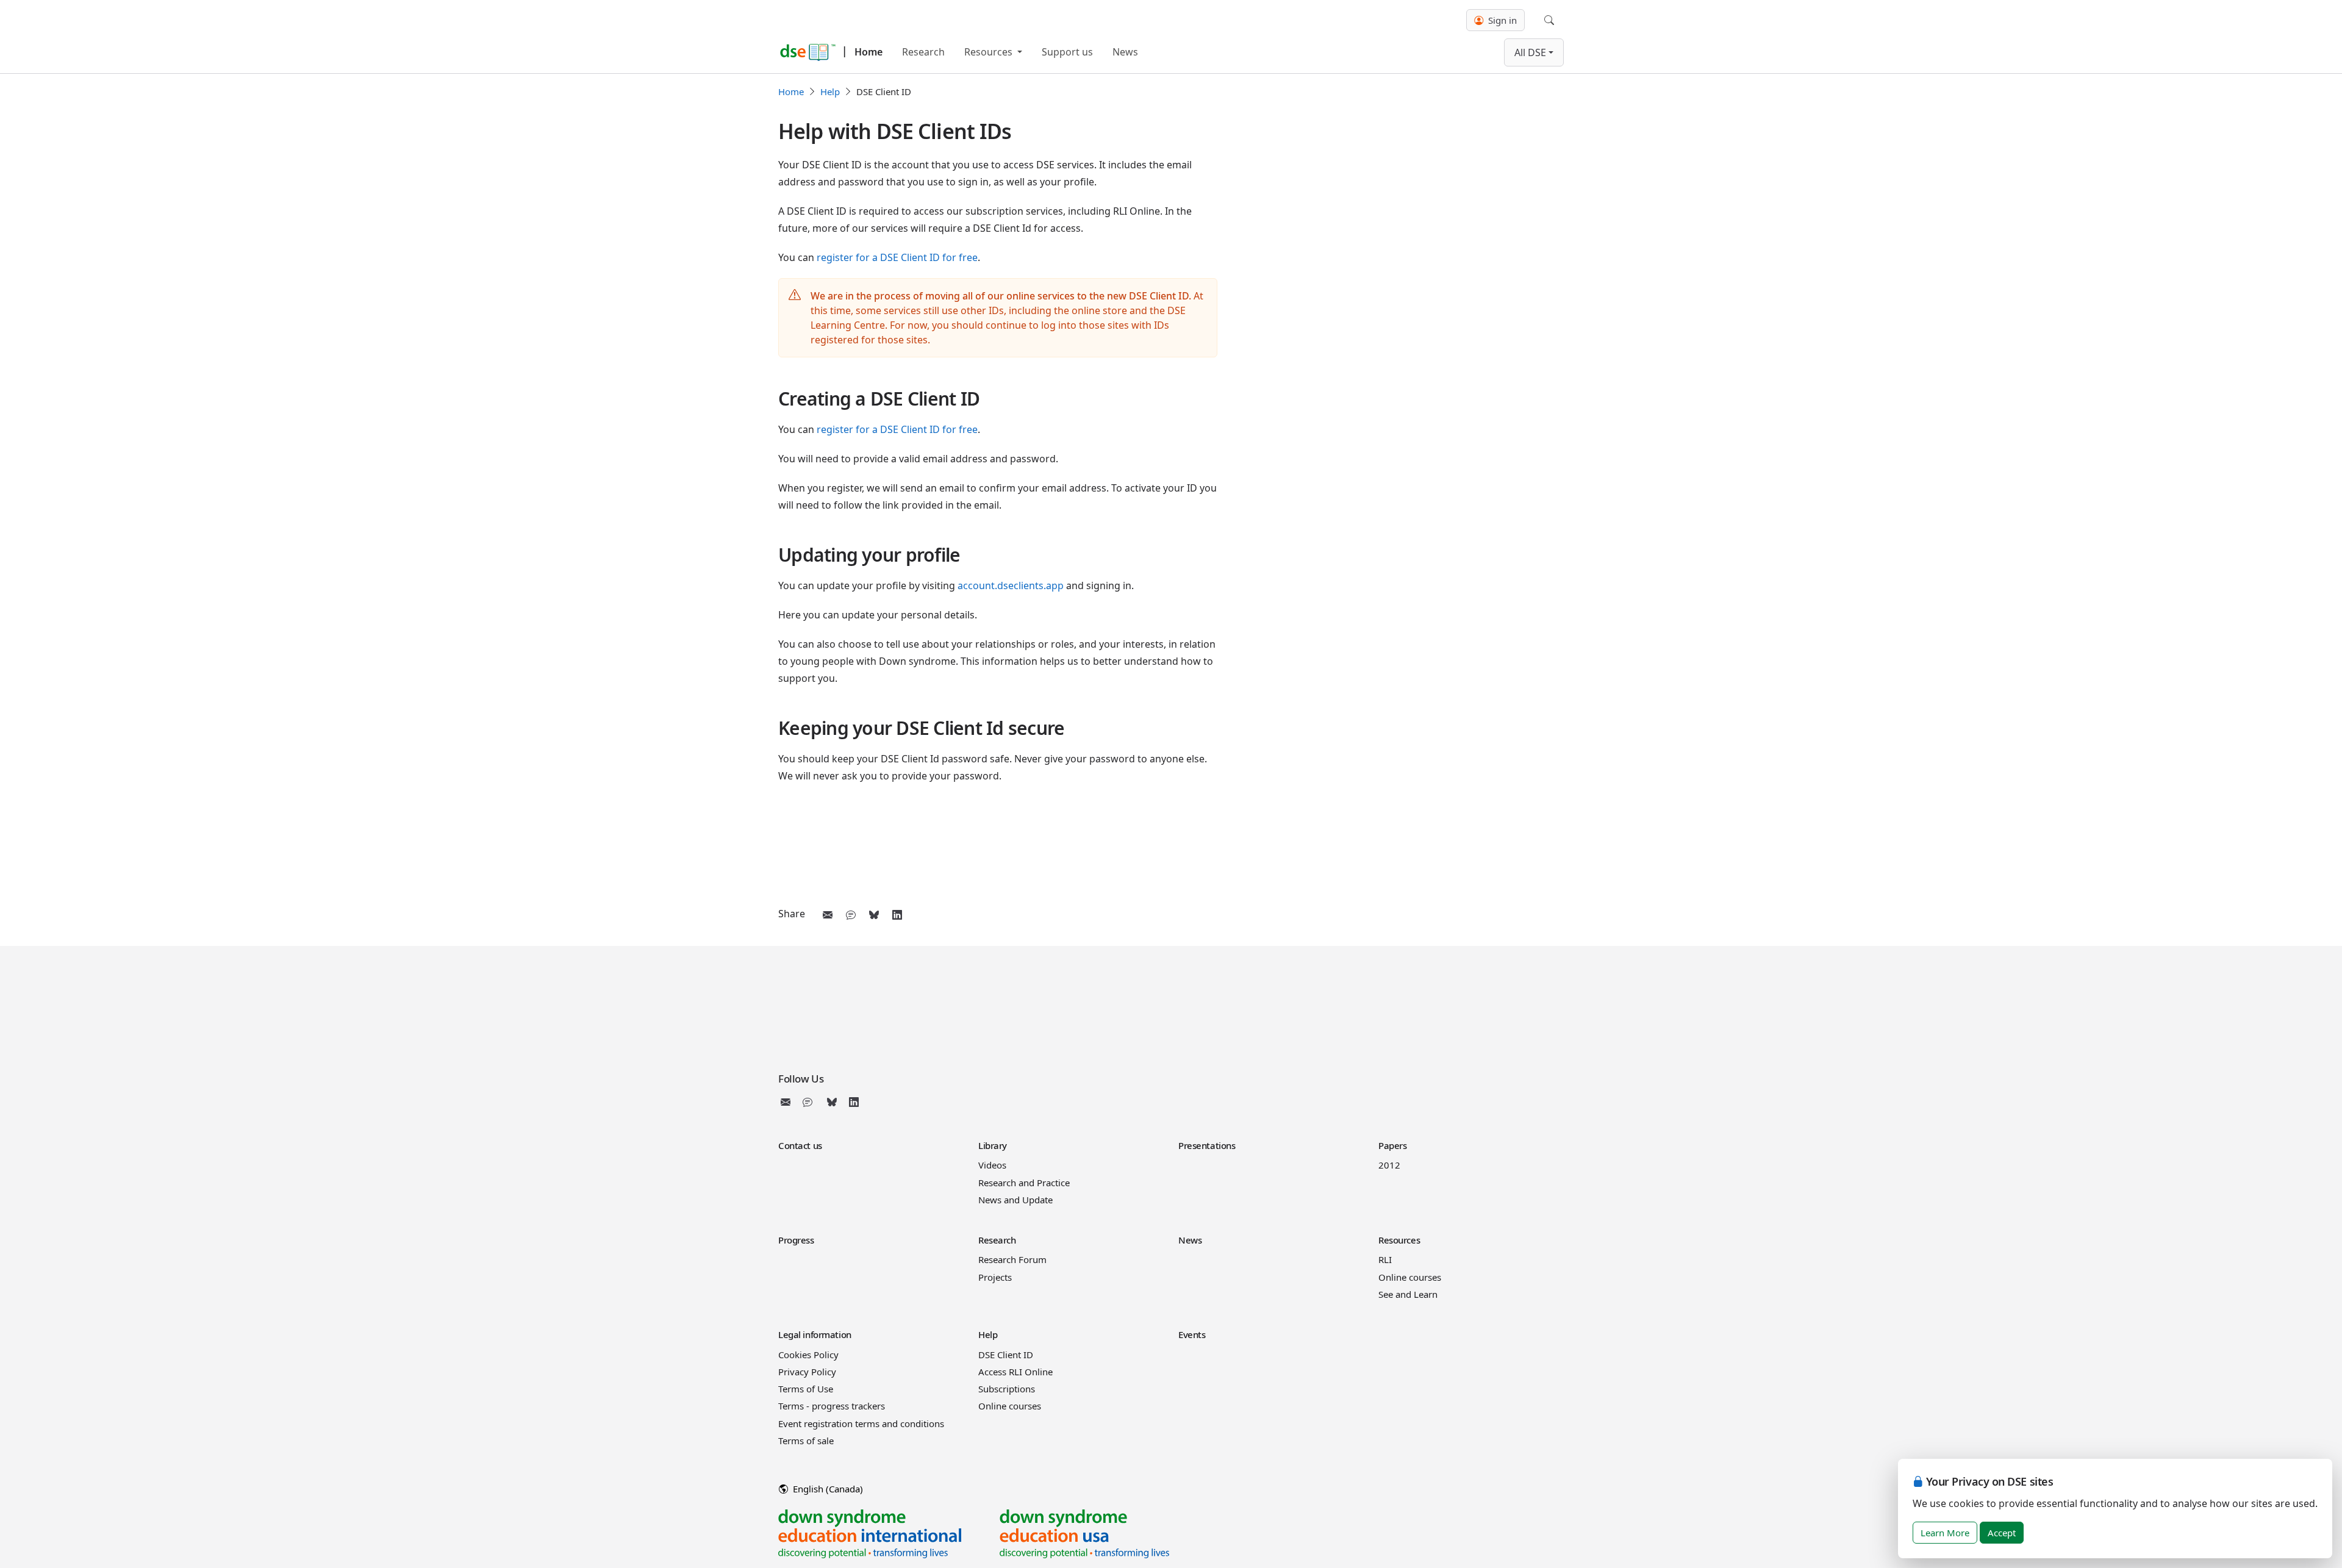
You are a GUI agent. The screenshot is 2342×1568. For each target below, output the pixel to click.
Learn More (1945, 1533)
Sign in (1501, 20)
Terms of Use (806, 1389)
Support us (1067, 52)
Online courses (1410, 1277)
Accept (2002, 1533)
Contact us (800, 1145)
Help (830, 91)
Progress (796, 1240)
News (1125, 52)
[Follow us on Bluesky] (832, 1102)
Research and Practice (1024, 1183)
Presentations (1207, 1145)
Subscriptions (1007, 1389)
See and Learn (1408, 1294)
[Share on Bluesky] (874, 915)
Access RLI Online (1015, 1372)
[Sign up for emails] (788, 1102)
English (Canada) (827, 1489)
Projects (995, 1277)
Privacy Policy (807, 1372)
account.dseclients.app (1011, 585)
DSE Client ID (1006, 1355)
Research (923, 52)
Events (1192, 1334)
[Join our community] (810, 1102)
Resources (990, 52)
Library (993, 1145)
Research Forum (1012, 1259)
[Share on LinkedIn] (897, 915)
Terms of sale (806, 1441)
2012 (1389, 1165)
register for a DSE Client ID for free (897, 257)
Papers (1392, 1145)
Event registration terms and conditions (861, 1423)
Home (868, 52)
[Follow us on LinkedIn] (854, 1102)
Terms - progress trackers (832, 1406)
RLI (1385, 1259)
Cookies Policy (808, 1355)
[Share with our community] (851, 915)
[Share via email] (828, 915)
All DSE (1530, 52)
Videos (992, 1165)
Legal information (815, 1334)
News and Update (1015, 1200)
